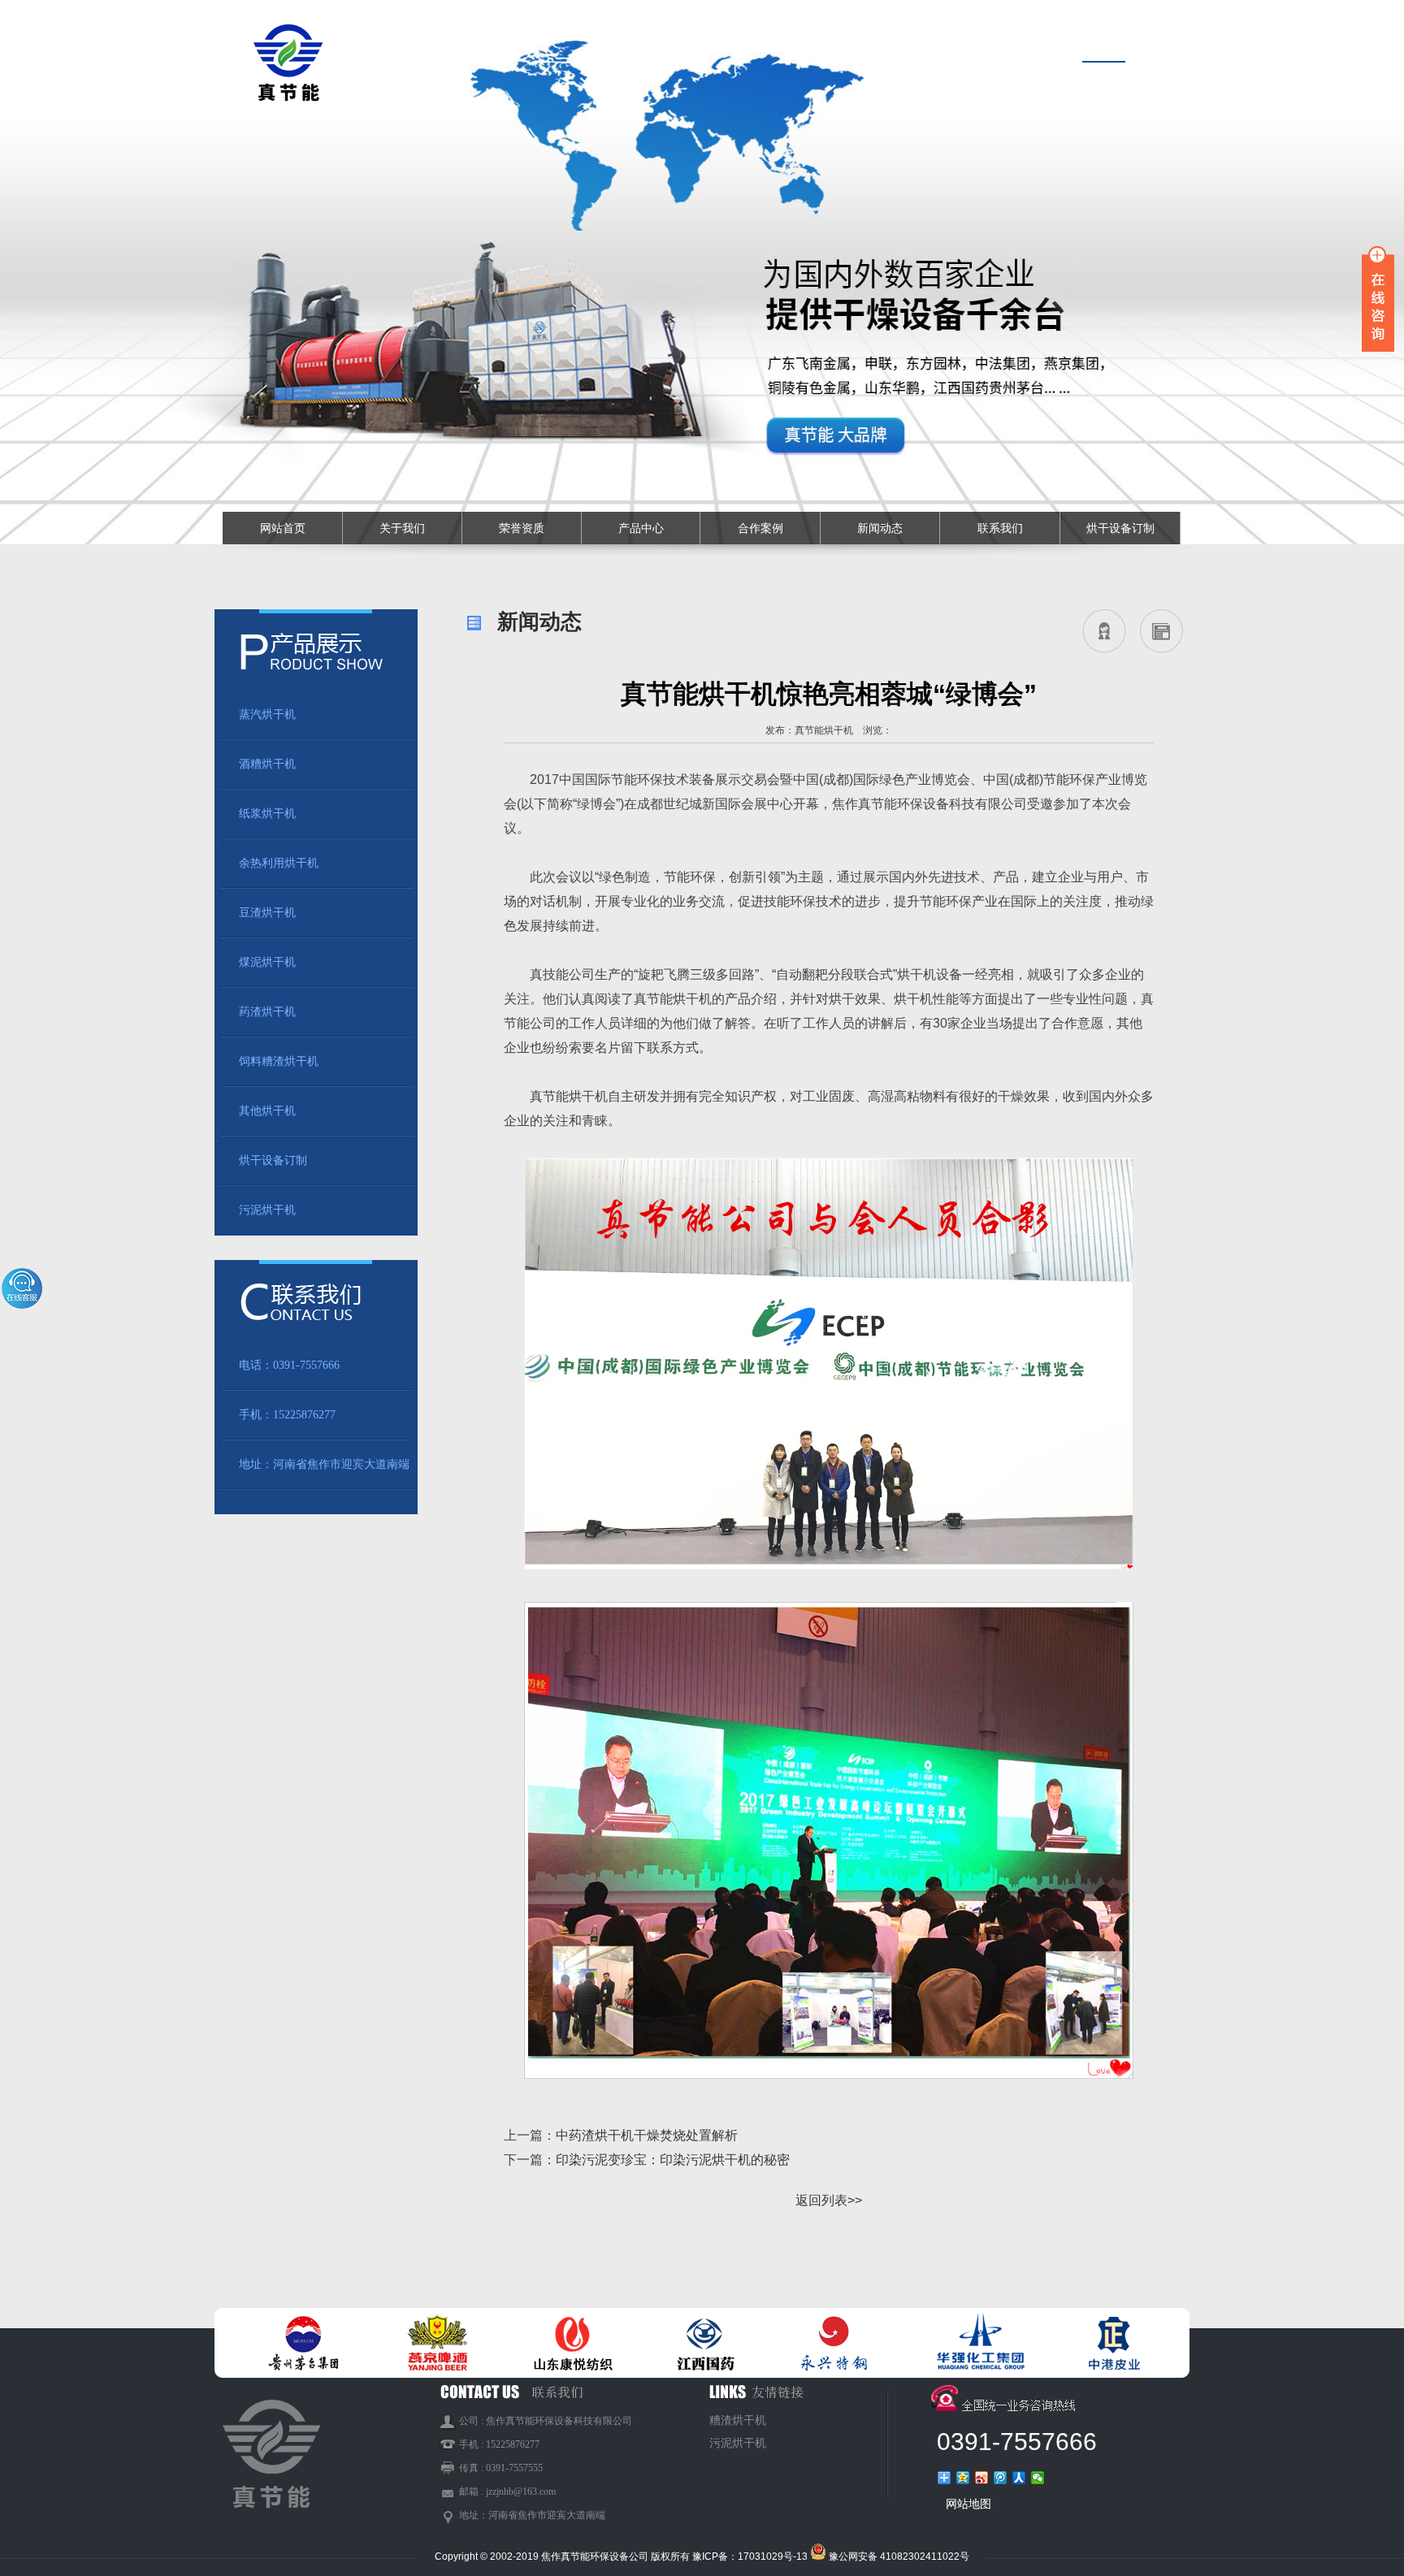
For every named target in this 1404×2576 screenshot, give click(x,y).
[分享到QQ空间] (963, 2478)
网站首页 (283, 528)
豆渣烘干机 (267, 913)
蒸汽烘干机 (267, 714)
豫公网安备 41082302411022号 (899, 2557)
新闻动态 (880, 528)
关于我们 (402, 528)
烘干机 (588, 1096)
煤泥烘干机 (267, 962)
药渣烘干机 (267, 1012)
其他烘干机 (267, 1111)
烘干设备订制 (1120, 528)
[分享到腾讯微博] (1001, 2478)
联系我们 (1000, 528)
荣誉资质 (522, 528)
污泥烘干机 (267, 1210)
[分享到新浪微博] (982, 2478)
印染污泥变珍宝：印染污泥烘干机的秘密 (673, 2160)
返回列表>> (829, 2200)
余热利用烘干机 (279, 863)
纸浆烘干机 (267, 814)
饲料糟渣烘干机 (279, 1061)
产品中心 (641, 528)
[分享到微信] (1038, 2478)
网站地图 (968, 2504)
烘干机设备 (929, 974)
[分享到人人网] (1019, 2478)
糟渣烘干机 (738, 2420)
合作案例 (760, 528)
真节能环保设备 (903, 804)
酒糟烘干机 (267, 764)
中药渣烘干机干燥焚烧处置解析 (647, 2135)
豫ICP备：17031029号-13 (750, 2557)
